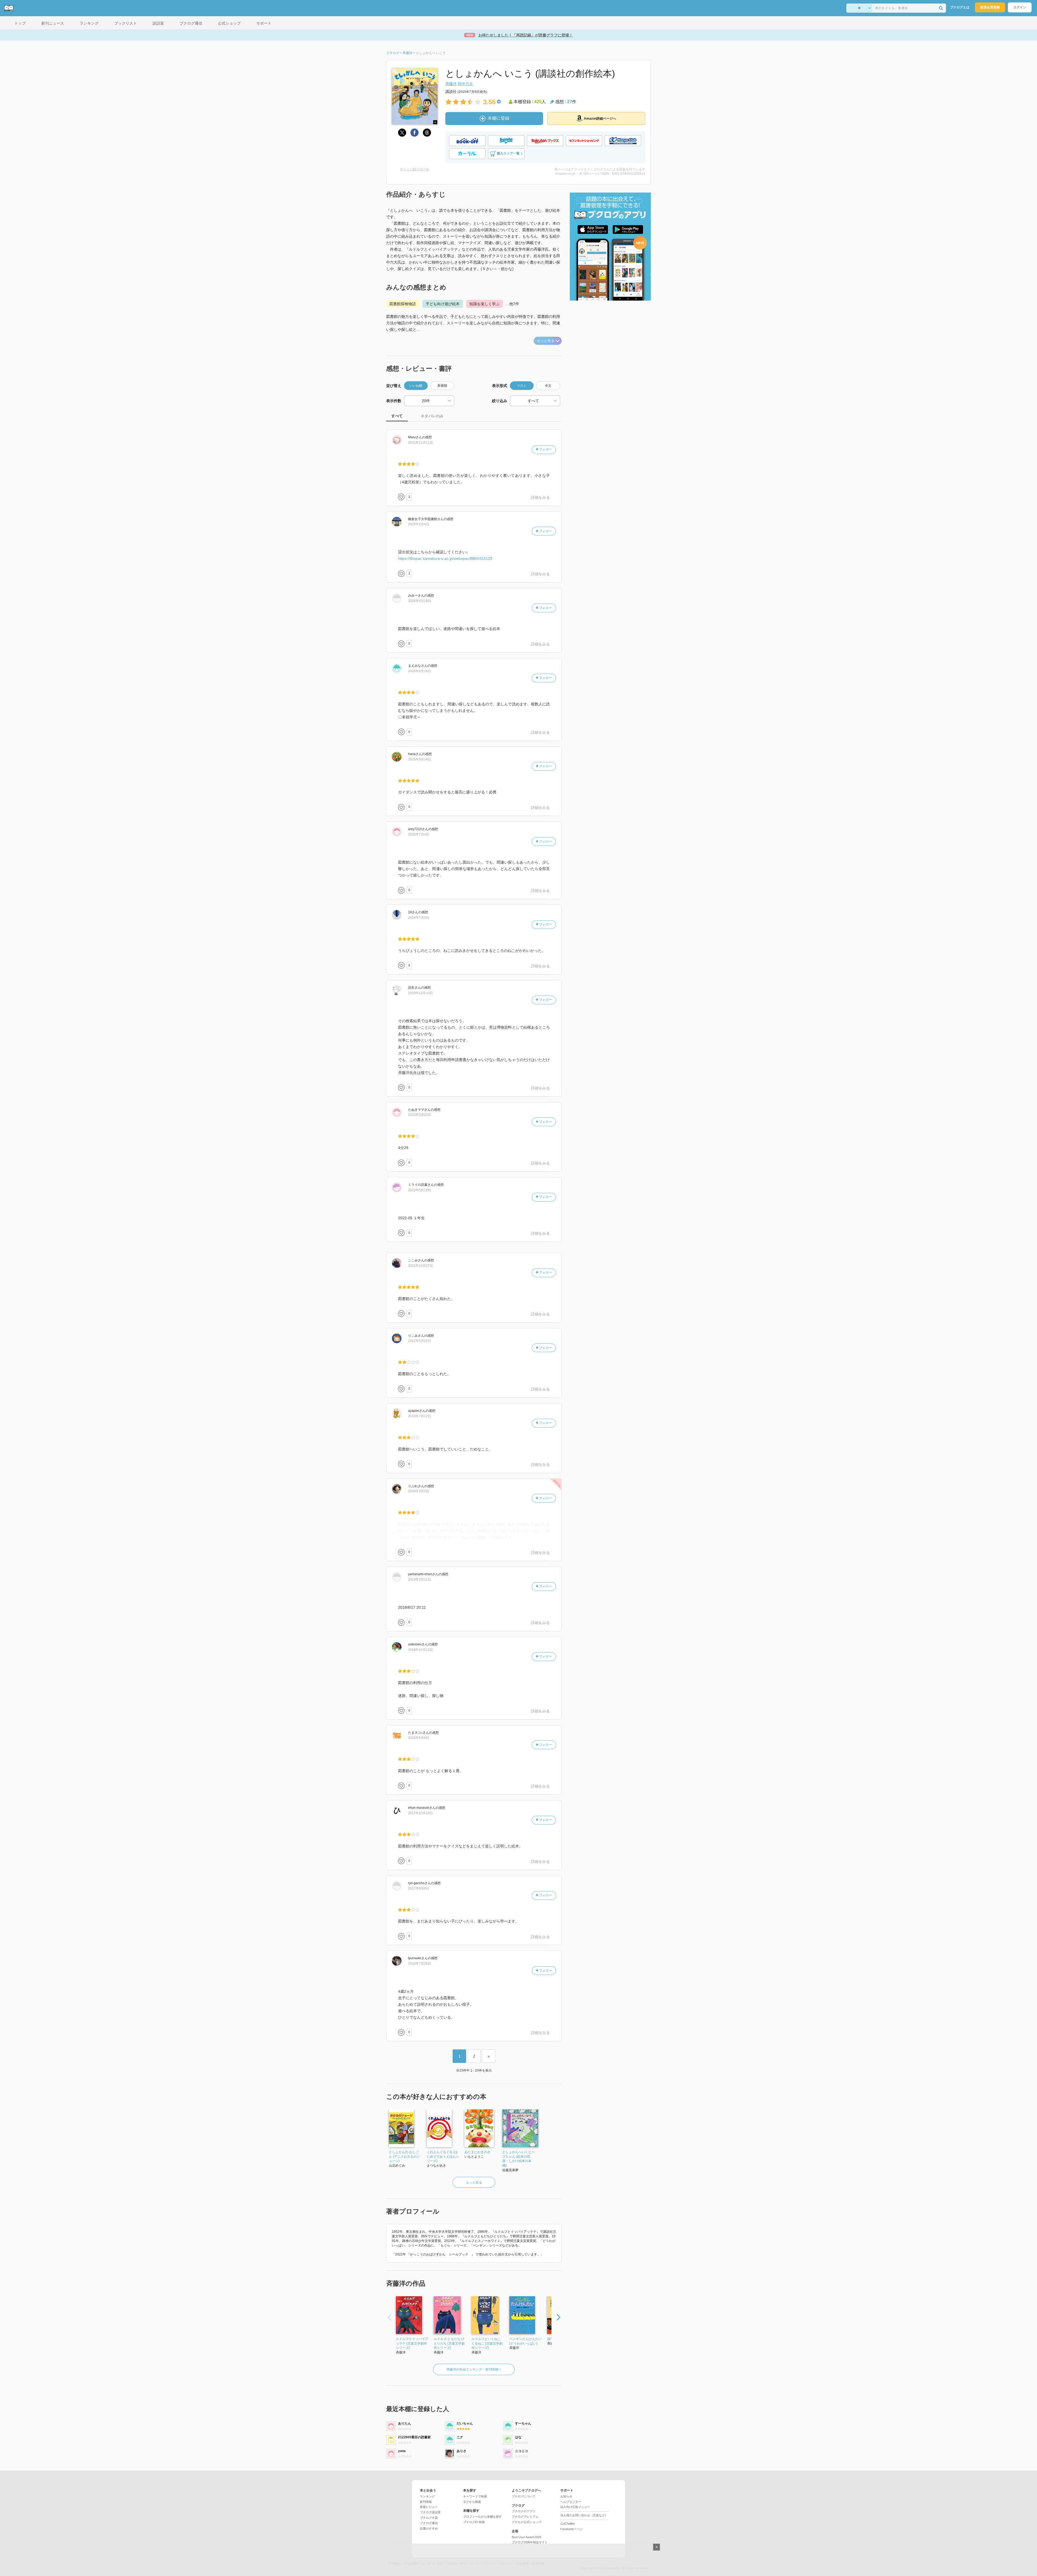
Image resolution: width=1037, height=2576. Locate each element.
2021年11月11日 (420, 443)
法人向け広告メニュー (575, 2507)
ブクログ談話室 (430, 2512)
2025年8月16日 (420, 671)
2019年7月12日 (420, 1416)
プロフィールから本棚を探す (482, 2517)
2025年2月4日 (419, 524)
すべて (397, 416)
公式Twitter (568, 2524)
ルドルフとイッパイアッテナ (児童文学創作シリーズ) (412, 2343)
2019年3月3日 (419, 1491)
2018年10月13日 (420, 1650)
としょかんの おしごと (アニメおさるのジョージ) (404, 2157)
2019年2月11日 (420, 1580)
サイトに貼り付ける (415, 169)
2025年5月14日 (420, 759)
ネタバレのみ (432, 416)
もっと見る (546, 341)
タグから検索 (472, 2502)
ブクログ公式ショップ (527, 2522)
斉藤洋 (451, 84)
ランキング (427, 2496)
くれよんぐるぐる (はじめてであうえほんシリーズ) (443, 2157)
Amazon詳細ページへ (600, 119)
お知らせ (566, 2496)
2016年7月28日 (420, 1964)
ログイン (1020, 7)
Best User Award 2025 (526, 2537)
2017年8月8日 (419, 1888)
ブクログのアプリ (524, 2511)
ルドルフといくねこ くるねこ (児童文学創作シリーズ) (487, 2343)
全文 (548, 386)
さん (415, 437)
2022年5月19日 (420, 1190)
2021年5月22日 (420, 1341)
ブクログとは (960, 7)
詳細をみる (540, 497)
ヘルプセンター (571, 2502)
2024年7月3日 (419, 918)
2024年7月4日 (419, 834)
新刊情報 (426, 2502)
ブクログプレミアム (525, 2517)
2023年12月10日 (420, 993)
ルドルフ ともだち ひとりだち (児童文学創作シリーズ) (449, 2343)
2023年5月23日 (420, 1115)
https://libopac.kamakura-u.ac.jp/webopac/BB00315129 (445, 558)
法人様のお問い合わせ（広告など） (584, 2515)
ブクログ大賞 (429, 2518)
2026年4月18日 (420, 601)
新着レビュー (429, 2507)
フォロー (545, 449)
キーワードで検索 (475, 2496)
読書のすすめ (429, 2528)
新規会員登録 (990, 7)
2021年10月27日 (420, 1266)
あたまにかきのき (477, 2152)
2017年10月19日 (420, 1813)
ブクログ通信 (429, 2523)
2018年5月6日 (419, 1738)
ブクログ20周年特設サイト (530, 2542)
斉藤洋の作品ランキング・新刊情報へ (474, 2369)
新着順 (442, 386)
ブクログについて (524, 2496)
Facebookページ (571, 2529)
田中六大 (465, 84)
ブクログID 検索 (474, 2522)
